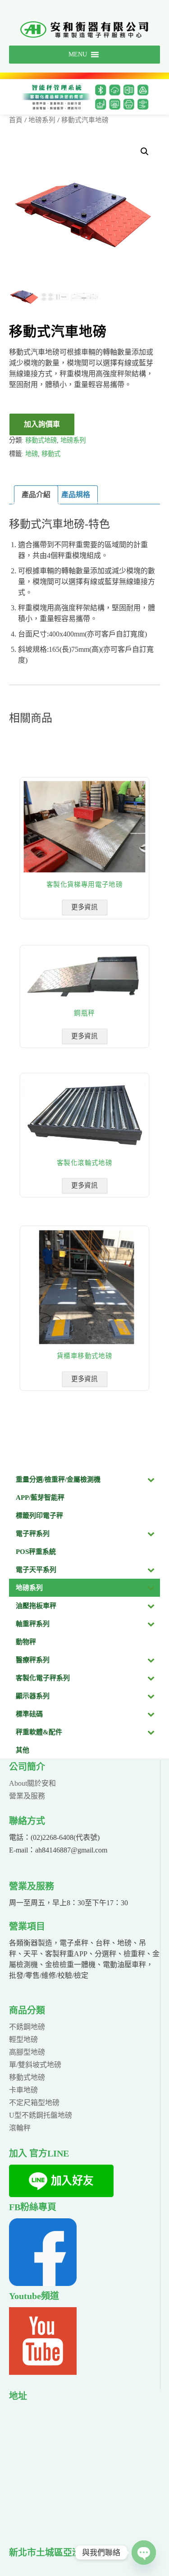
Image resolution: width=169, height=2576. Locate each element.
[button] (145, 152)
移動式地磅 (41, 440)
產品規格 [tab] (76, 495)
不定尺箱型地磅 (34, 2103)
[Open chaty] (144, 2553)
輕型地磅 (23, 2039)
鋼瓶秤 (84, 1013)
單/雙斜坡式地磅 (35, 2065)
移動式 (51, 454)
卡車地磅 (23, 2090)
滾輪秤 (20, 2128)
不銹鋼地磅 (27, 2027)
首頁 (16, 120)
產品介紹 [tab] (36, 495)
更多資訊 (84, 907)
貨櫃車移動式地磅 (84, 1356)
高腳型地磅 (27, 2052)
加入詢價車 (42, 424)
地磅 (32, 454)
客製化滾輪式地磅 (84, 1163)
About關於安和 (32, 1783)
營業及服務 (27, 1796)
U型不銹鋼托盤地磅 (41, 2115)
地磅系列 (42, 120)
